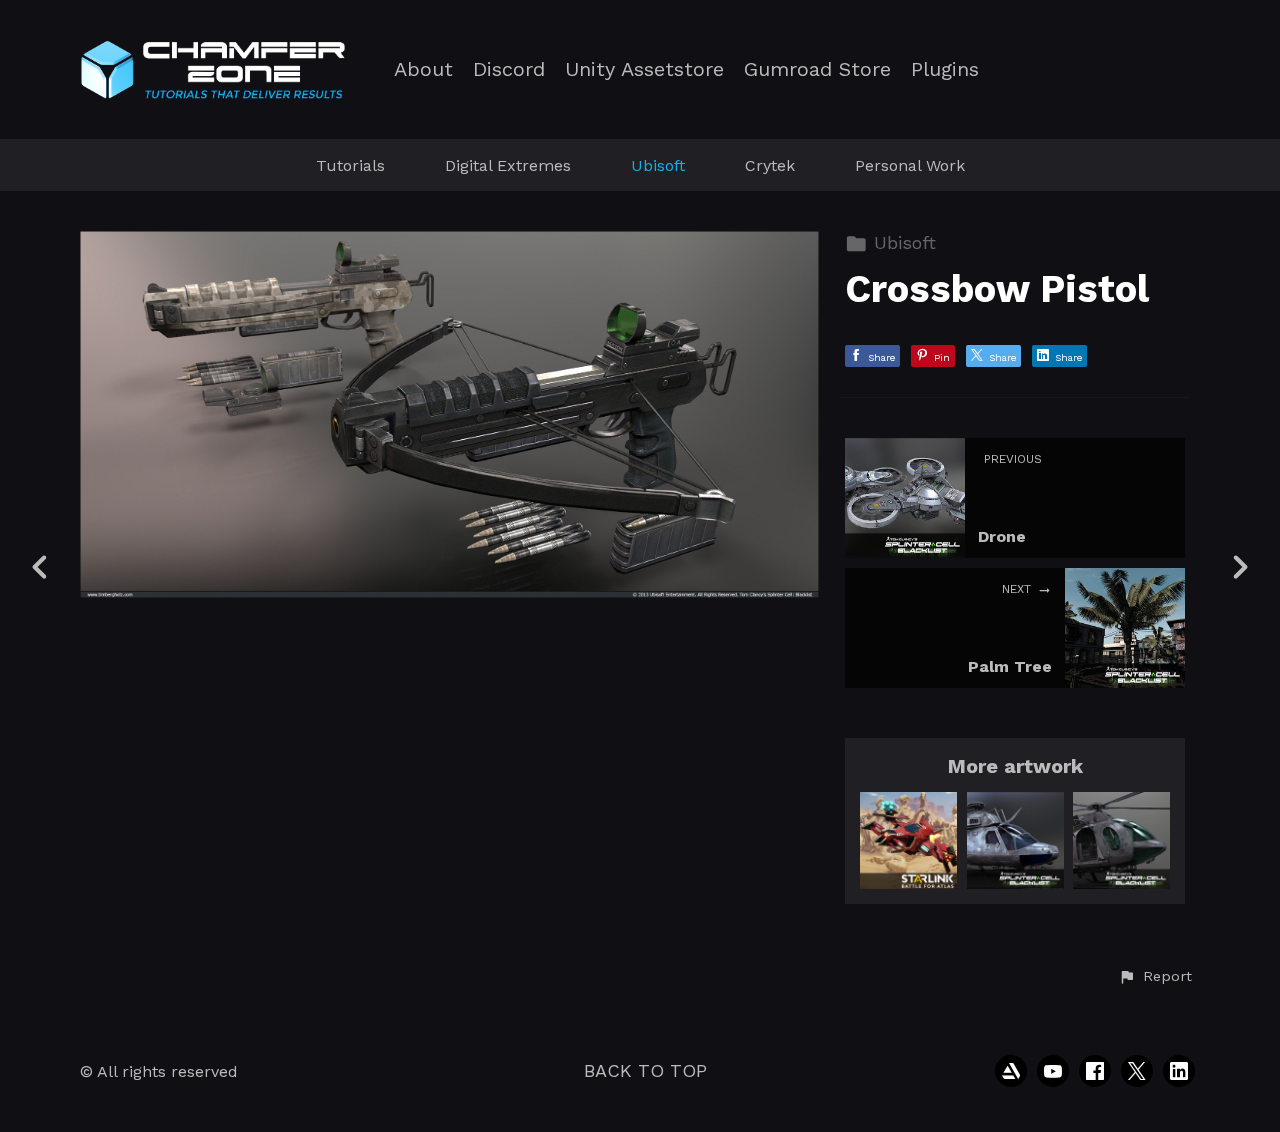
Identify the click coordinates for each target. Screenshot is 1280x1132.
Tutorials (350, 165)
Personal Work (910, 165)
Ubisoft (658, 165)
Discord (509, 69)
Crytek (770, 165)
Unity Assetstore (644, 69)
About (423, 69)
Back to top (645, 1070)
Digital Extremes (508, 165)
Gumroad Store (817, 69)
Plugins (945, 69)
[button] (1155, 977)
